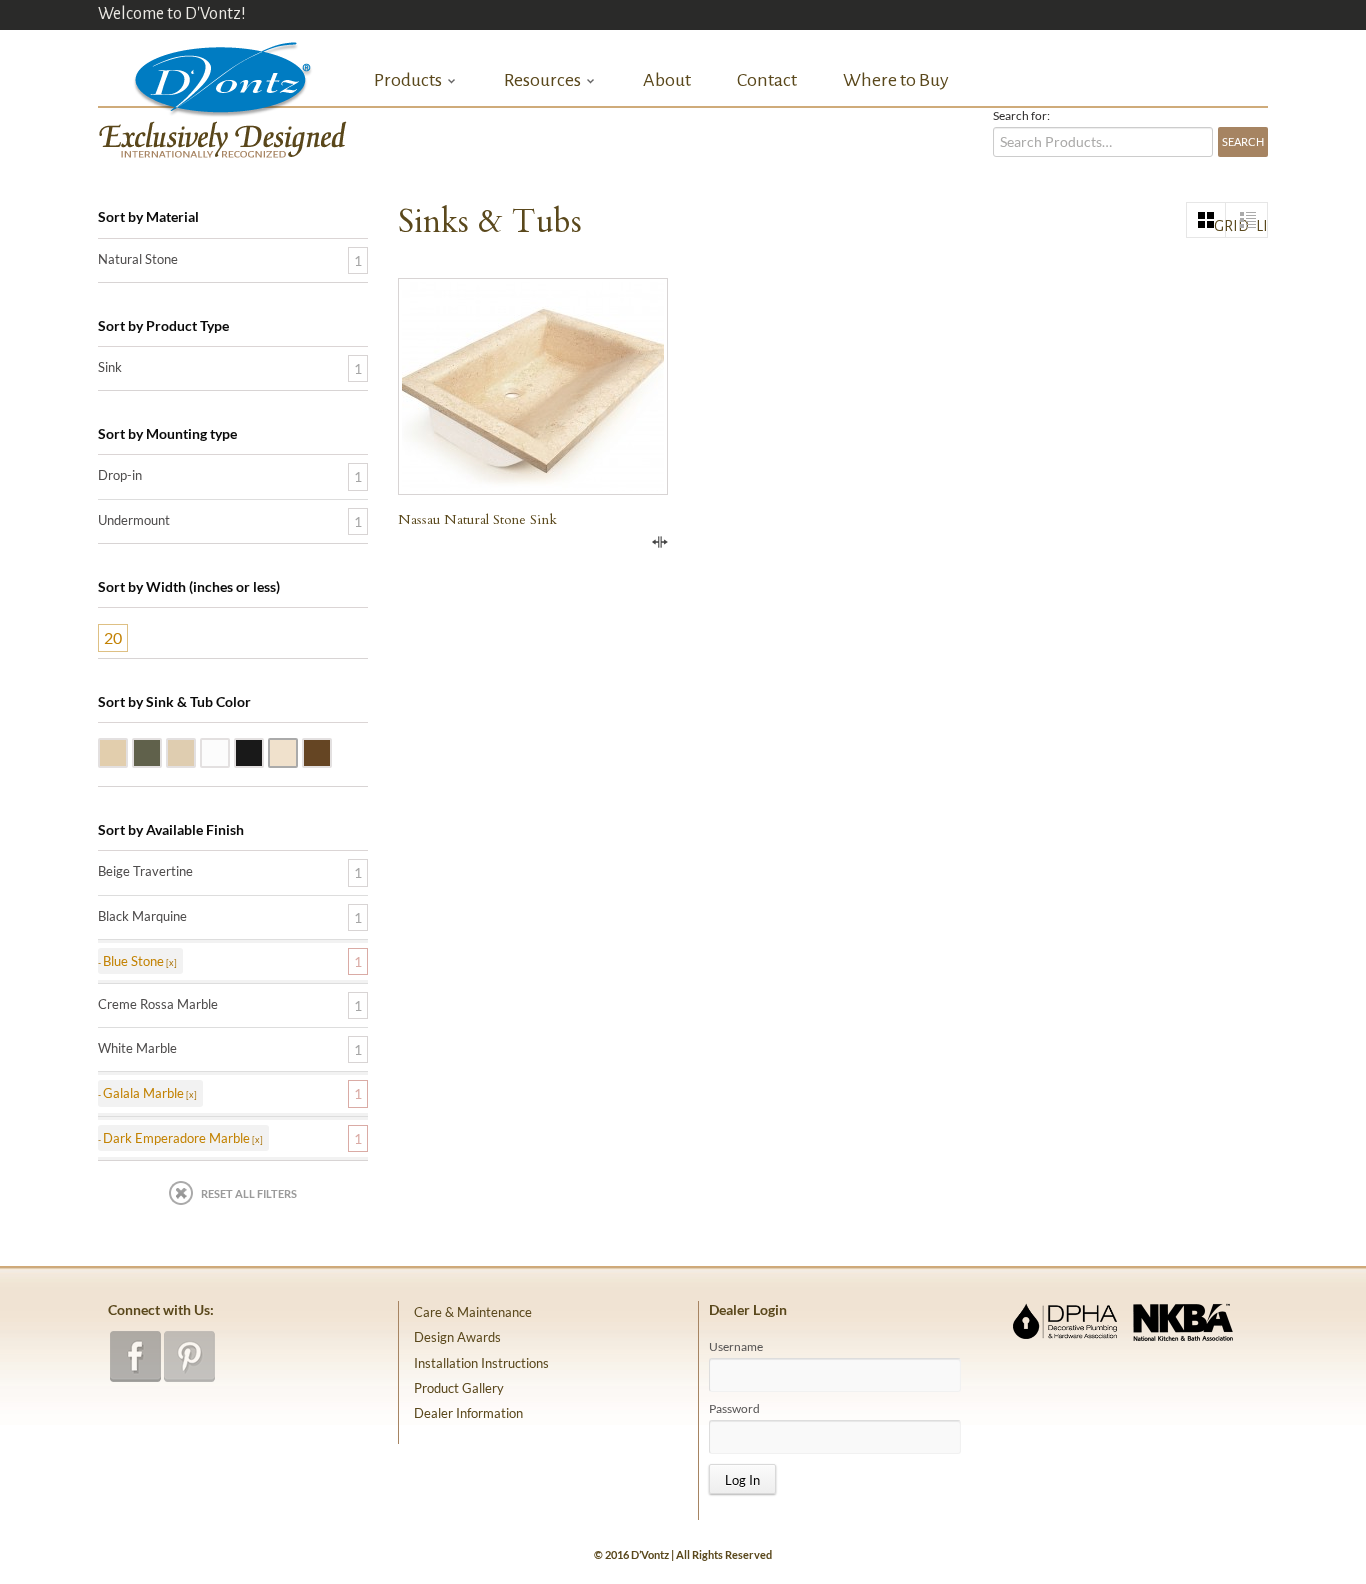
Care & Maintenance (473, 1312)
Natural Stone (138, 259)
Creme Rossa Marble (297, 751)
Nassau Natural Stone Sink (477, 519)
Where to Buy (896, 80)
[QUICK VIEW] (533, 386)
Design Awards (457, 1337)
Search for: (1021, 116)
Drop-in (120, 475)
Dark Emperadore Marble (331, 751)
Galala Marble (195, 751)
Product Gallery (459, 1388)
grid (1220, 226)
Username (736, 1347)
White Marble (229, 751)
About (667, 80)
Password (734, 1409)
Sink (110, 367)
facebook (135, 1356)
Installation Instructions (481, 1363)
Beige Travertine (127, 751)
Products (408, 80)
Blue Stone (161, 751)
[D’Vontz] (206, 74)
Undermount (134, 520)
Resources (542, 80)
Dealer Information (468, 1413)
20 (113, 637)
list (1261, 226)
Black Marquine (142, 916)
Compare (660, 542)
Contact (767, 80)
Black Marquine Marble (263, 751)
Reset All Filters (249, 1193)
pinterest (189, 1356)
